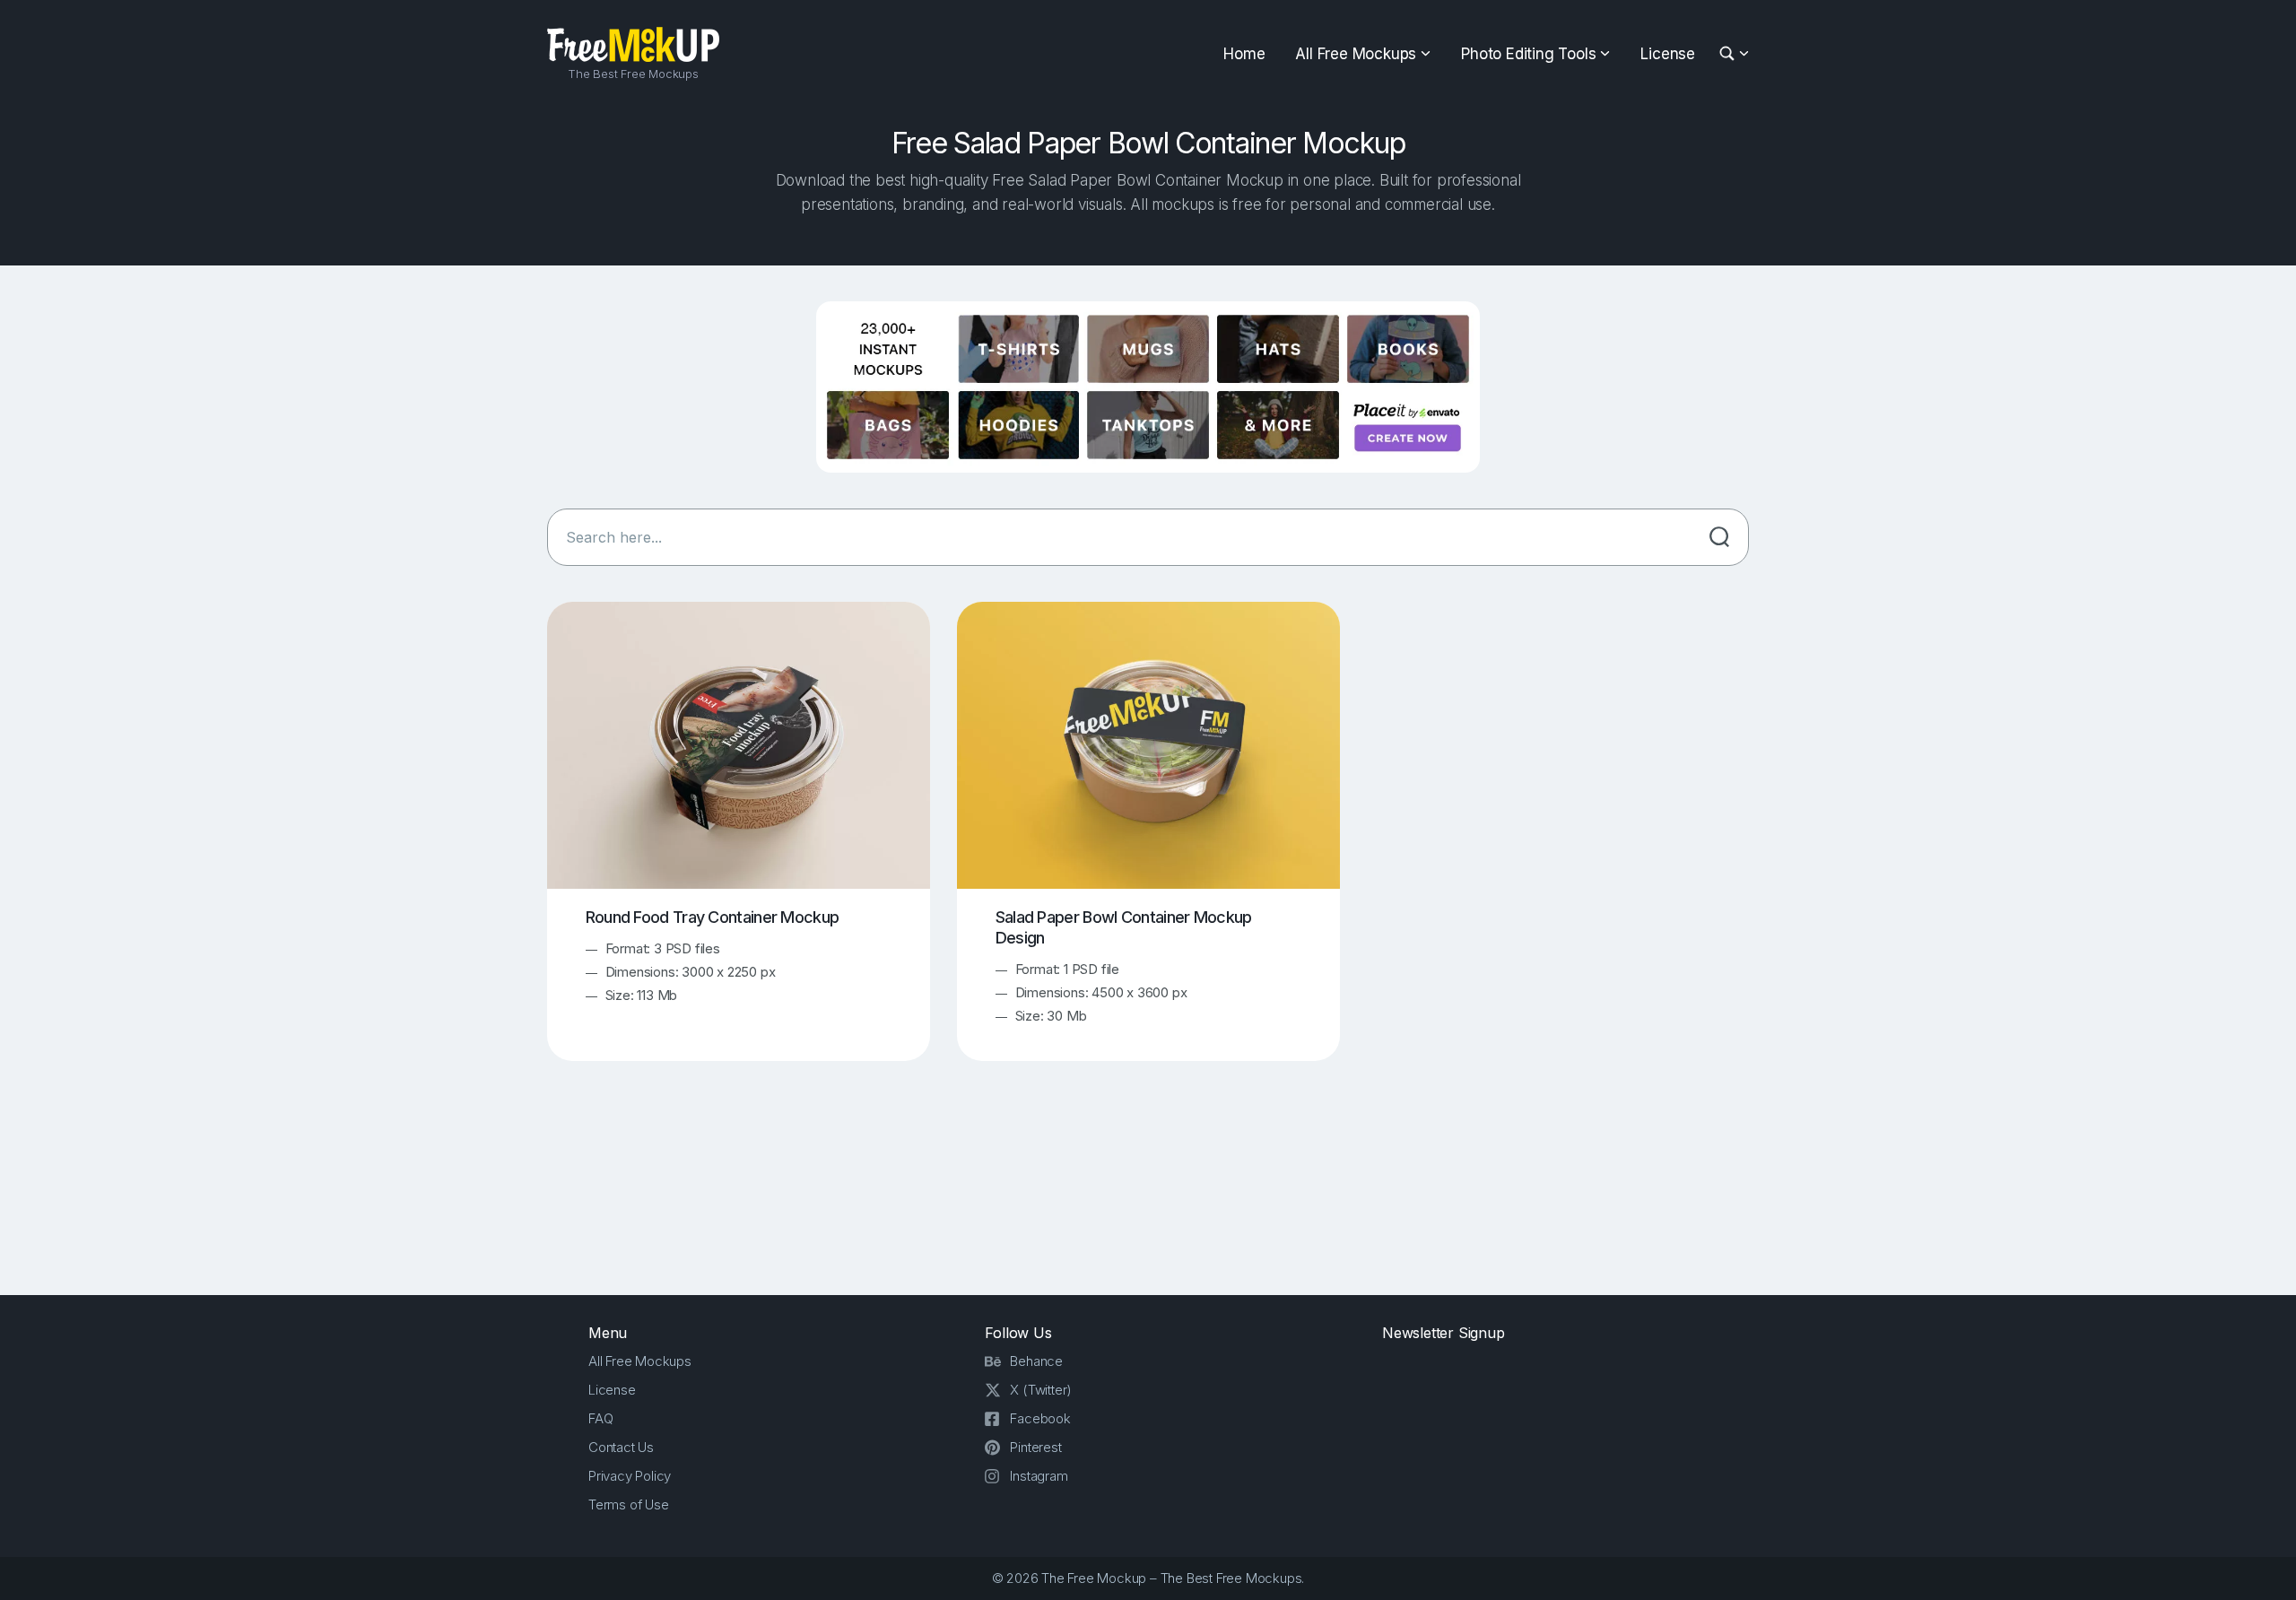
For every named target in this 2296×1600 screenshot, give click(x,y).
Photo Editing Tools (1528, 54)
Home (1244, 54)
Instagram (1039, 1476)
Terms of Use (629, 1504)
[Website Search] (1730, 54)
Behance (1036, 1361)
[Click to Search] (1719, 537)
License (1668, 54)
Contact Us (621, 1447)
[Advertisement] (1148, 1194)
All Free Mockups (1356, 54)
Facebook (1040, 1418)
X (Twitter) (1041, 1390)
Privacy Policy (630, 1476)
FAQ (600, 1418)
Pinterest (1035, 1447)
